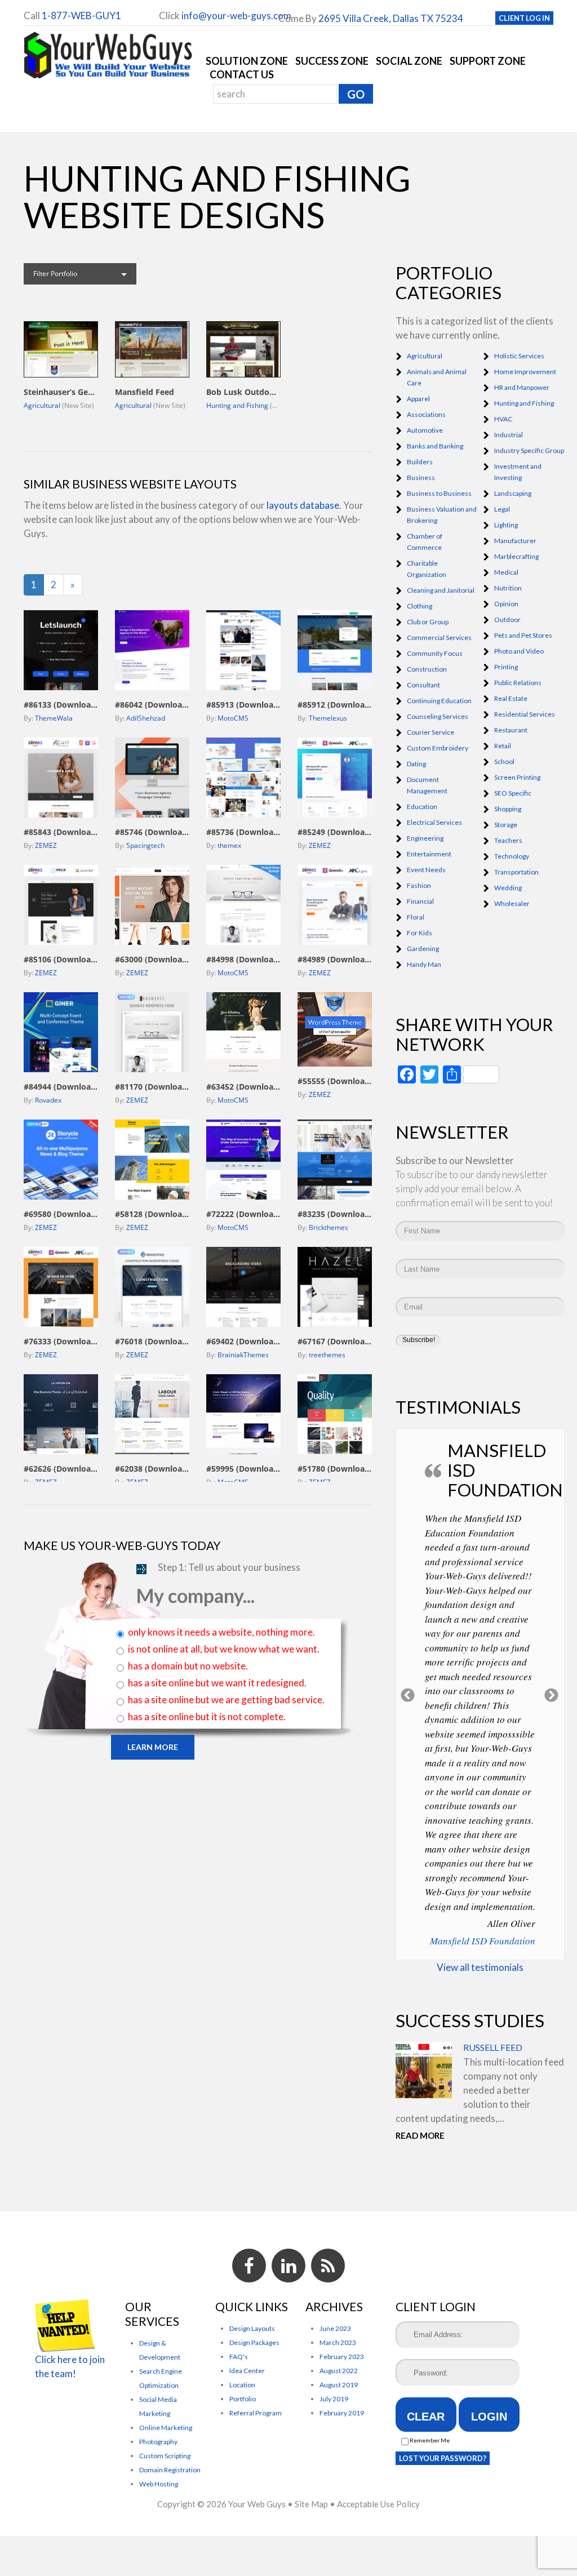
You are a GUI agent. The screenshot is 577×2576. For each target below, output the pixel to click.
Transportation (516, 872)
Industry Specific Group (529, 450)
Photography (158, 2442)
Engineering (425, 838)
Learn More (153, 1747)
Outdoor (507, 619)
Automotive (425, 430)
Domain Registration (170, 2470)
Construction (427, 669)
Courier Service (430, 732)
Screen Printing (517, 777)
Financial (420, 901)
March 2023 (338, 2342)
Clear (426, 2417)
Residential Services (525, 714)
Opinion (506, 604)
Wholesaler (512, 903)
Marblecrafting (516, 556)
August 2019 (339, 2385)
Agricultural (42, 405)
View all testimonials (480, 1967)
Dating (416, 764)
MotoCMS (233, 718)
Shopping (508, 809)
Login (489, 2417)
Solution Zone (247, 61)
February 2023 (342, 2357)
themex (229, 845)
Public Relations (518, 683)
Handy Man (424, 964)
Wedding (508, 888)
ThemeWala (54, 718)
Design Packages (254, 2342)
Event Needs (426, 870)
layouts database (303, 505)
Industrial (509, 435)
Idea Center (247, 2371)
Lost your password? (443, 2458)
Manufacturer (515, 541)
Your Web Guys (257, 2504)
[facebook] (249, 2266)
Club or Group (428, 622)
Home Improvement (525, 372)
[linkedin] (288, 2266)
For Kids (420, 933)
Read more (420, 2135)
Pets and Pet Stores (523, 635)
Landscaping (513, 493)
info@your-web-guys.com (236, 15)
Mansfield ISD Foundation (483, 1941)
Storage (506, 825)
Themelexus (328, 718)
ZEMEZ (46, 845)
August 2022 (339, 2371)
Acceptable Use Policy (378, 2504)
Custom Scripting (165, 2456)
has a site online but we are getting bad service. (226, 1700)
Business (421, 478)
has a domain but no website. (188, 1666)
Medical (506, 572)
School (504, 761)
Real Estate (511, 698)
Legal (502, 509)
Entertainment (429, 854)
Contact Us (242, 74)
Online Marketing (166, 2428)
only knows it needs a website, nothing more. (221, 1632)
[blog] (328, 2266)
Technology (512, 856)
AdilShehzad (146, 718)
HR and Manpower (522, 387)
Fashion (419, 885)
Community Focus (435, 653)
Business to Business (439, 493)
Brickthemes (329, 1227)
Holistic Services (519, 356)
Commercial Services (439, 638)
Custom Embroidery (438, 748)
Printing (506, 667)
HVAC (503, 419)
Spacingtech (145, 845)
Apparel (418, 399)
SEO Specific (513, 793)
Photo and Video (519, 651)
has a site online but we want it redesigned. (217, 1683)
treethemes (327, 1355)
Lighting (506, 525)
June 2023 (335, 2328)
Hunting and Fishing (237, 405)
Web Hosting (159, 2484)
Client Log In (524, 18)
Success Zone (332, 61)
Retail (503, 746)
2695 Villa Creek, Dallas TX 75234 (391, 18)
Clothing (420, 606)
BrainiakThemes (243, 1355)
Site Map (311, 2504)
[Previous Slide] (408, 1694)
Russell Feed (493, 2047)
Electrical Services (434, 822)
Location (242, 2385)
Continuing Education (439, 701)
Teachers (508, 840)
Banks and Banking (435, 446)
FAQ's (239, 2357)
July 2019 (334, 2399)
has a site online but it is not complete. (207, 1716)
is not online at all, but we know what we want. (224, 1649)
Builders (420, 462)
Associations (426, 414)
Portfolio (243, 2399)
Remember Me (429, 2440)
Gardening (423, 949)
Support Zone (488, 61)
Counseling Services (438, 716)
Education (422, 807)
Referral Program (256, 2413)
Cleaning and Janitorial (441, 590)
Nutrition (508, 588)
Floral (416, 917)
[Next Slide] (552, 1694)
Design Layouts (252, 2328)
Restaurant (511, 730)
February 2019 (342, 2413)
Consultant (423, 685)
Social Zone (409, 61)
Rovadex (48, 1100)
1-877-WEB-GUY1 (81, 15)
